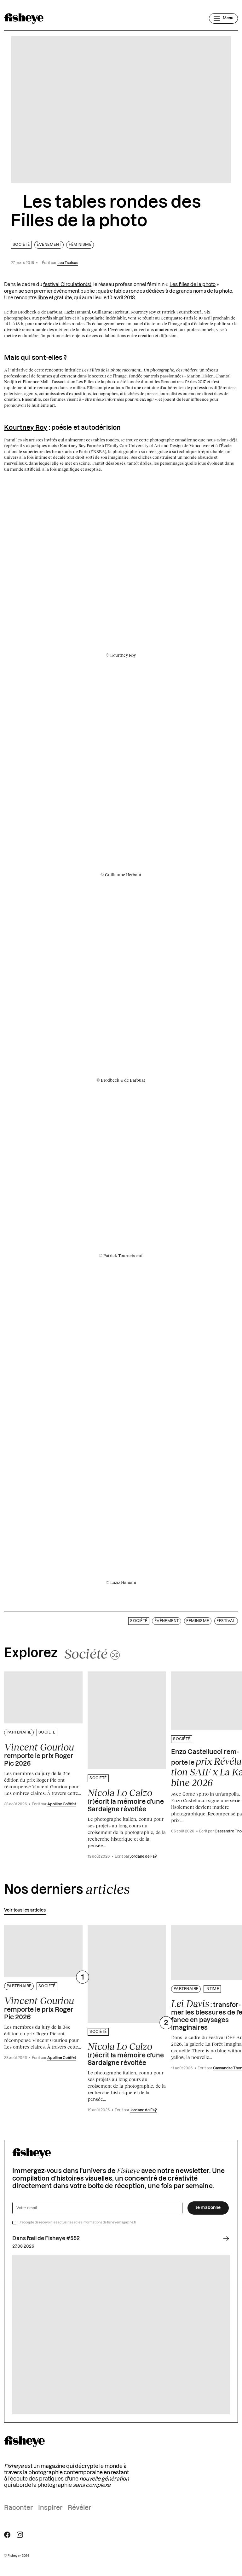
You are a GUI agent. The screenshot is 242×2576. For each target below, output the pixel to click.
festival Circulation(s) (67, 285)
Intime (212, 1989)
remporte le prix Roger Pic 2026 (39, 1754)
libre (43, 298)
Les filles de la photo (193, 285)
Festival (226, 1621)
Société (21, 245)
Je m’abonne (208, 2208)
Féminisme (80, 245)
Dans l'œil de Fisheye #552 (46, 2239)
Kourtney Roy (26, 428)
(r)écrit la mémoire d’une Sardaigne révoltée (126, 1800)
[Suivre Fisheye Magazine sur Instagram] (20, 2535)
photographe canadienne (173, 440)
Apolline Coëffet (62, 1804)
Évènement (49, 245)
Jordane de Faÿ (144, 1857)
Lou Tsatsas (68, 263)
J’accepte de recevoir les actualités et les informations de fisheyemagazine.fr (78, 2222)
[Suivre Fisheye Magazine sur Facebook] (7, 2535)
